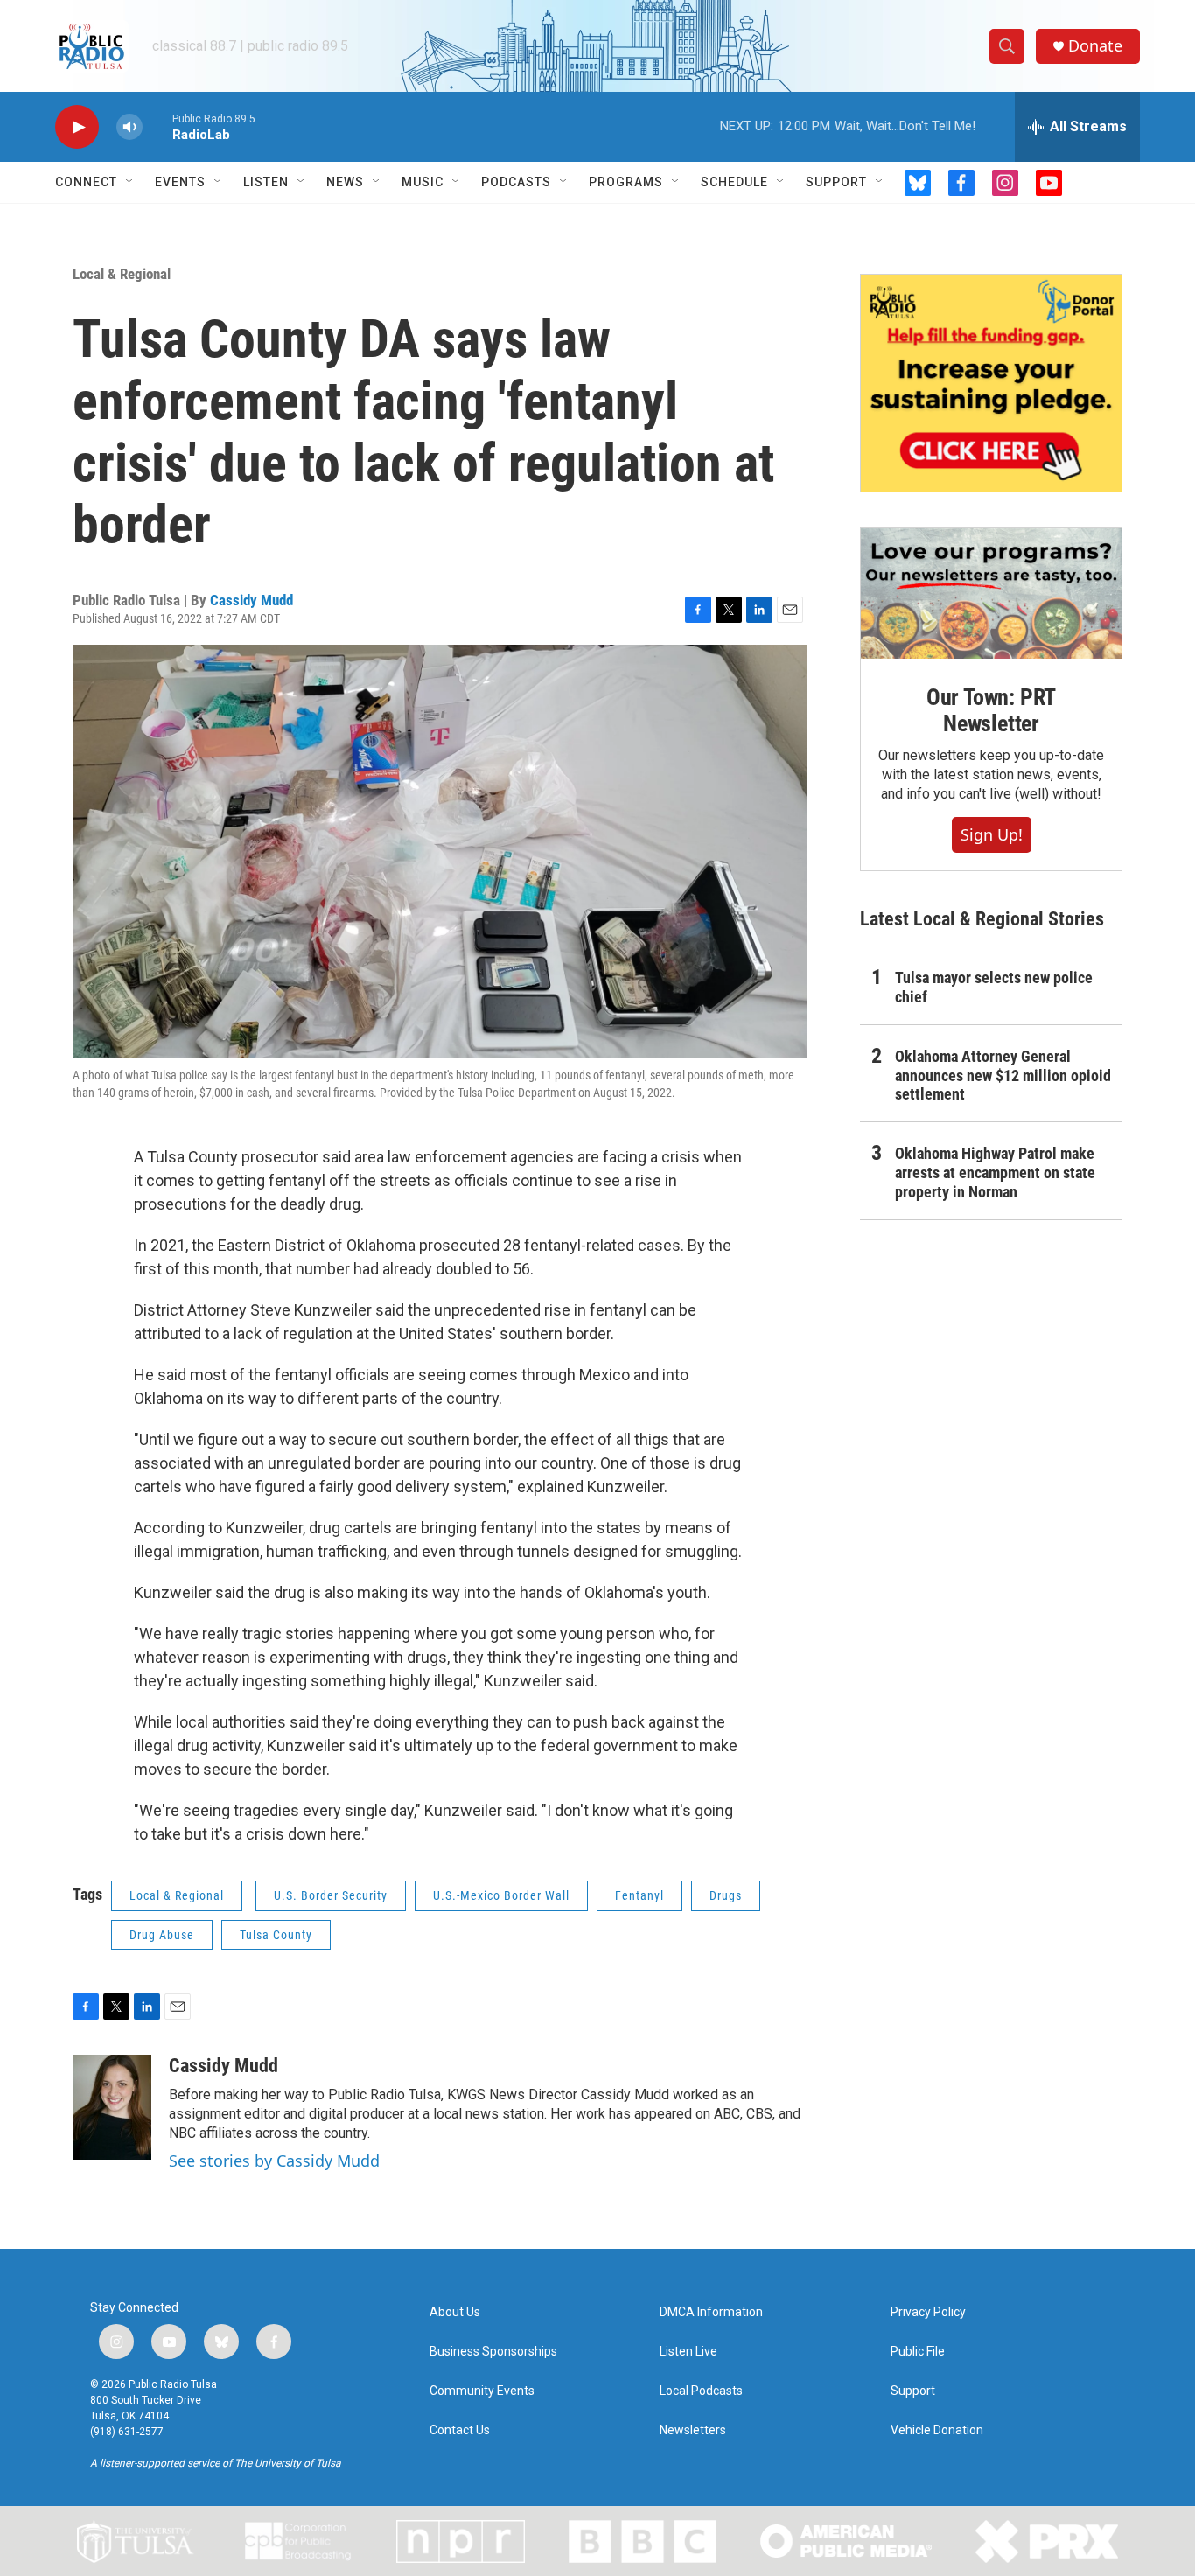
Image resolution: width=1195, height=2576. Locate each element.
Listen (266, 182)
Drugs (726, 1895)
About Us (455, 2312)
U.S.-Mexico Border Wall (501, 1895)
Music (423, 182)
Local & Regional (122, 274)
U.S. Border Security (331, 1895)
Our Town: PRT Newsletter (991, 710)
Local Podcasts (701, 2391)
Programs (626, 182)
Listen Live (688, 2352)
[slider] (157, 126)
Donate (1095, 46)
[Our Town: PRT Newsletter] (991, 593)
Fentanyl (639, 1895)
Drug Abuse (162, 1935)
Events (180, 182)
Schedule (734, 182)
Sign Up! (992, 834)
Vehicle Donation (937, 2430)
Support (836, 182)
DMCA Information (711, 2312)
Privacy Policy (928, 2312)
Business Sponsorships (493, 2352)
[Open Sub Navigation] (130, 182)
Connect (86, 182)
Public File (918, 2352)
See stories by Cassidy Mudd (274, 2161)
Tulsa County (276, 1935)
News (345, 182)
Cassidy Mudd (252, 600)
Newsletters (693, 2430)
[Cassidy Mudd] (112, 2107)
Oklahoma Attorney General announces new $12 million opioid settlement (1003, 1075)
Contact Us (460, 2430)
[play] (77, 127)
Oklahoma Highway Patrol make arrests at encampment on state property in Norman (995, 1173)
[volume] (129, 127)
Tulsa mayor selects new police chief (994, 987)
